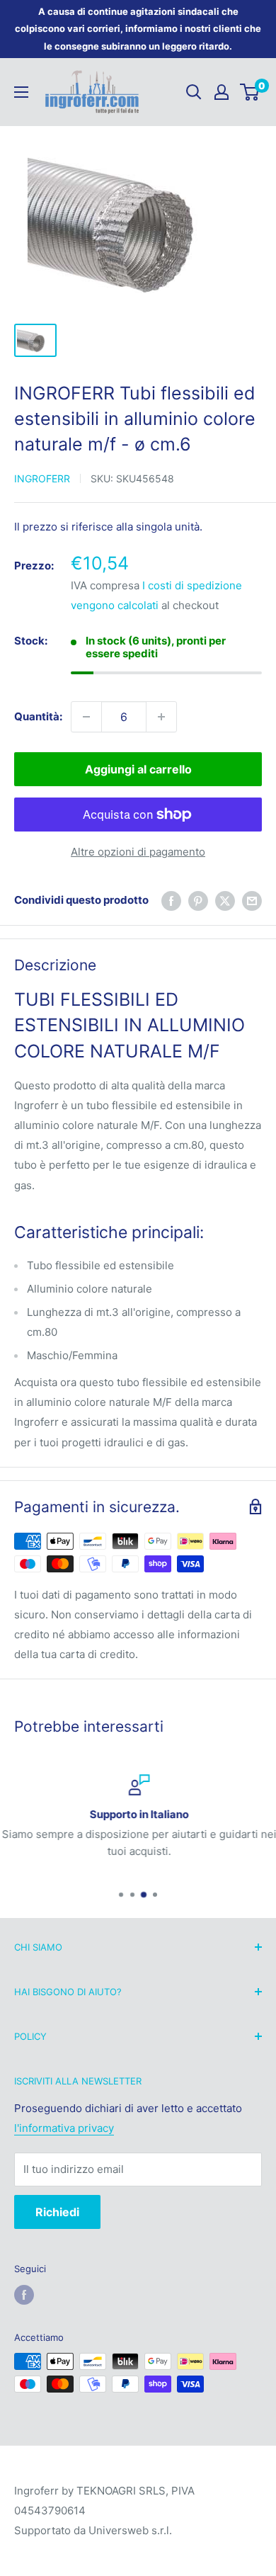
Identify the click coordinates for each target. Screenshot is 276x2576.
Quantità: (38, 716)
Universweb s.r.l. (130, 2530)
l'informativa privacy (64, 2128)
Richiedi (57, 2212)
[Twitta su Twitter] (225, 901)
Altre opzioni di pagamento (138, 852)
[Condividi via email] (252, 901)
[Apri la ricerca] (194, 92)
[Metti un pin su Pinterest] (198, 901)
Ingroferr (42, 478)
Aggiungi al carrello (138, 769)
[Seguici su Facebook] (24, 2295)
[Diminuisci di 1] (86, 717)
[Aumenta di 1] (161, 717)
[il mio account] (222, 92)
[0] (250, 92)
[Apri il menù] (21, 92)
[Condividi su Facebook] (171, 901)
